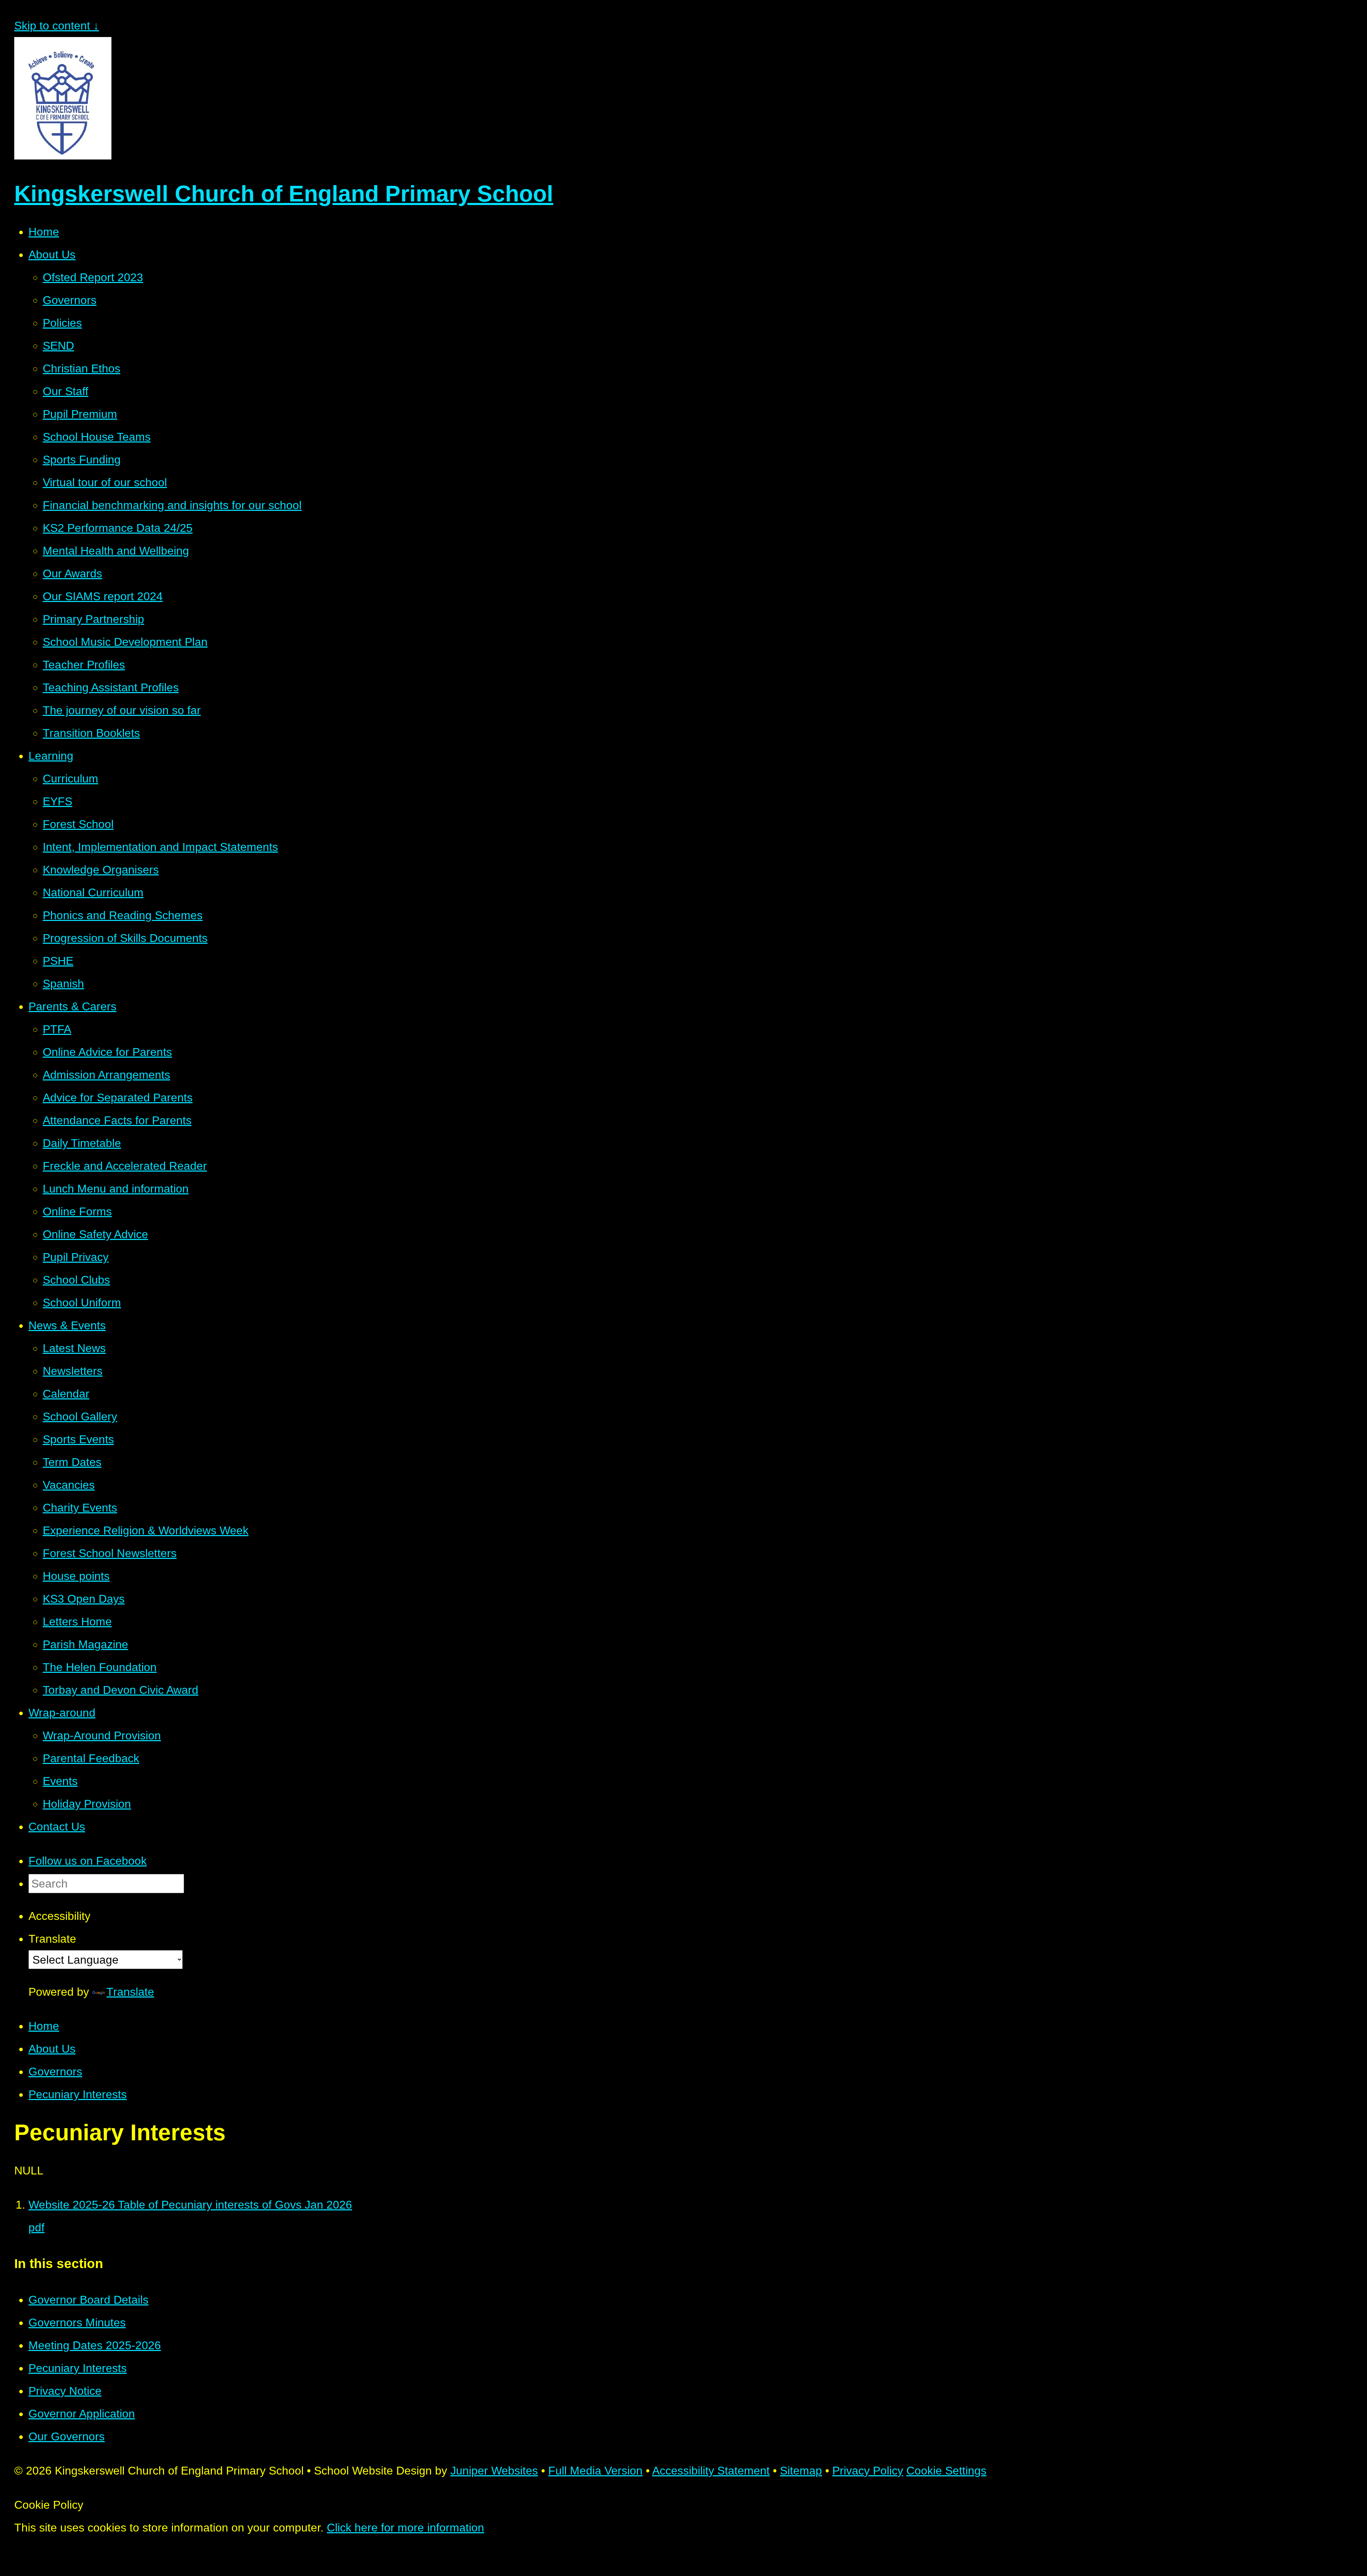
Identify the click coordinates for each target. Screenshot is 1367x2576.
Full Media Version (595, 2471)
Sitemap (801, 2471)
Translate (130, 1992)
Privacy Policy (868, 2471)
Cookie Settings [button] (946, 2471)
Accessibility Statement (711, 2471)
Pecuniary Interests (78, 2094)
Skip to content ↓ (57, 26)
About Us (52, 2049)
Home (44, 2026)
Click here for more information (405, 2528)
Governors (55, 2072)
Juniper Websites (494, 2471)
